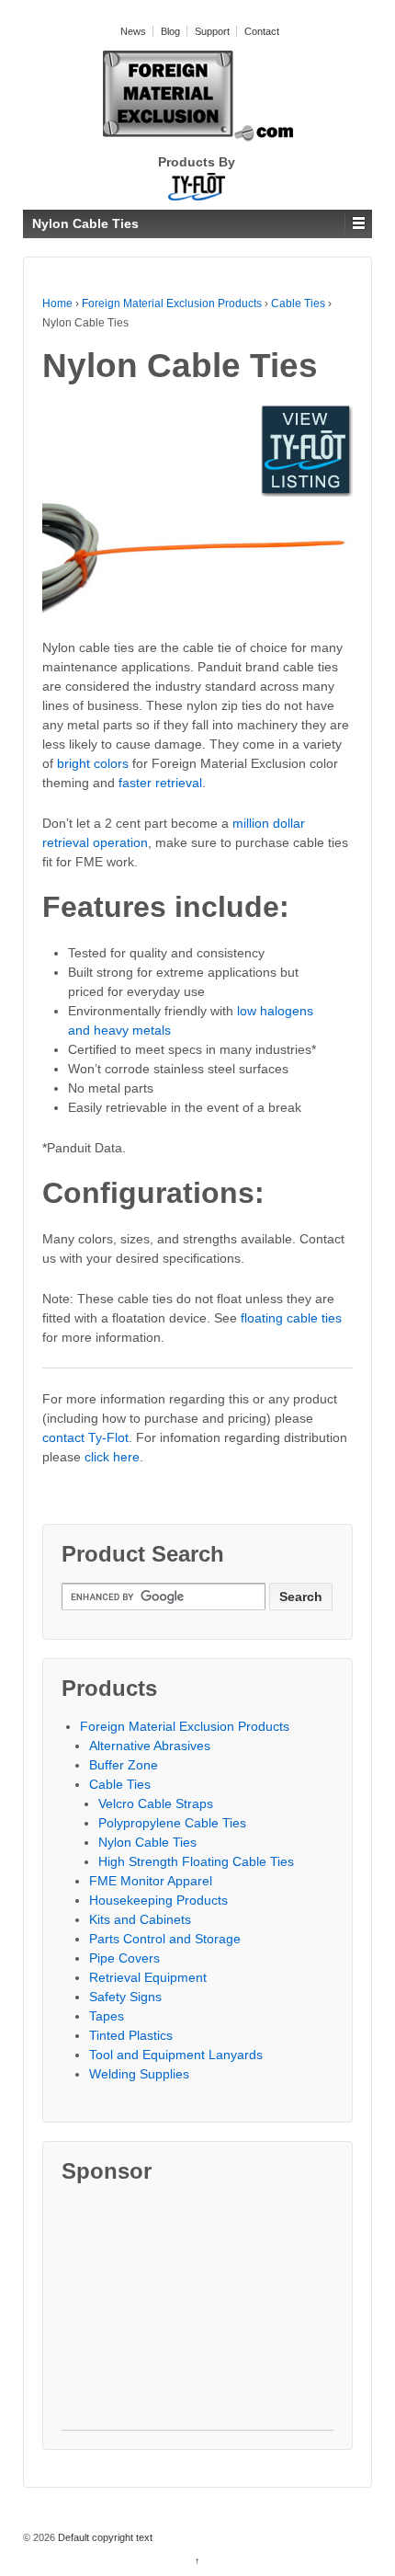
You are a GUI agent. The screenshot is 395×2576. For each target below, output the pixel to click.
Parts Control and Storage (165, 1939)
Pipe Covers (124, 1958)
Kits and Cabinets (140, 1919)
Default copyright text (104, 2537)
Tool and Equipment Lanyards (176, 2055)
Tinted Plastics (131, 2035)
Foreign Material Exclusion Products (172, 303)
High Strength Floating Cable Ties (196, 1861)
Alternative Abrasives (150, 1746)
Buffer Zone (124, 1765)
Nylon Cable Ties (147, 1842)
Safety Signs (125, 1997)
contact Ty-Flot (85, 1437)
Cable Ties (298, 303)
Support (212, 31)
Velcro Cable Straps (156, 1803)
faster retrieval (160, 783)
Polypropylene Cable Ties (172, 1823)
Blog (170, 31)
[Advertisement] (197, 2315)
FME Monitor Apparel (151, 1881)
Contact (262, 31)
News (133, 31)
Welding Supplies (139, 2074)
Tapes (107, 2016)
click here (112, 1457)
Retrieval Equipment (148, 1977)
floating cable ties (291, 1318)
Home (57, 303)
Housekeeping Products (158, 1900)
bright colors (93, 763)
